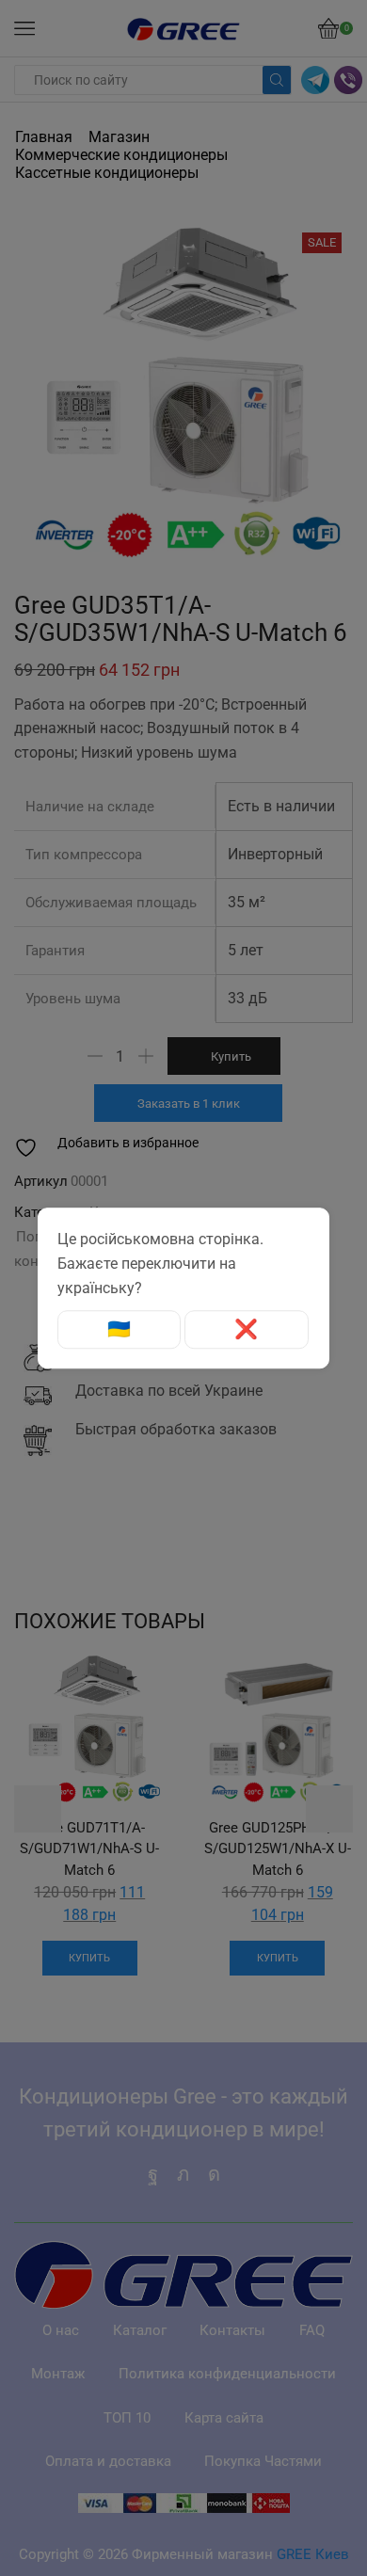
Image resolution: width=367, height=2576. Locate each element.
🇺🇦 (119, 1330)
